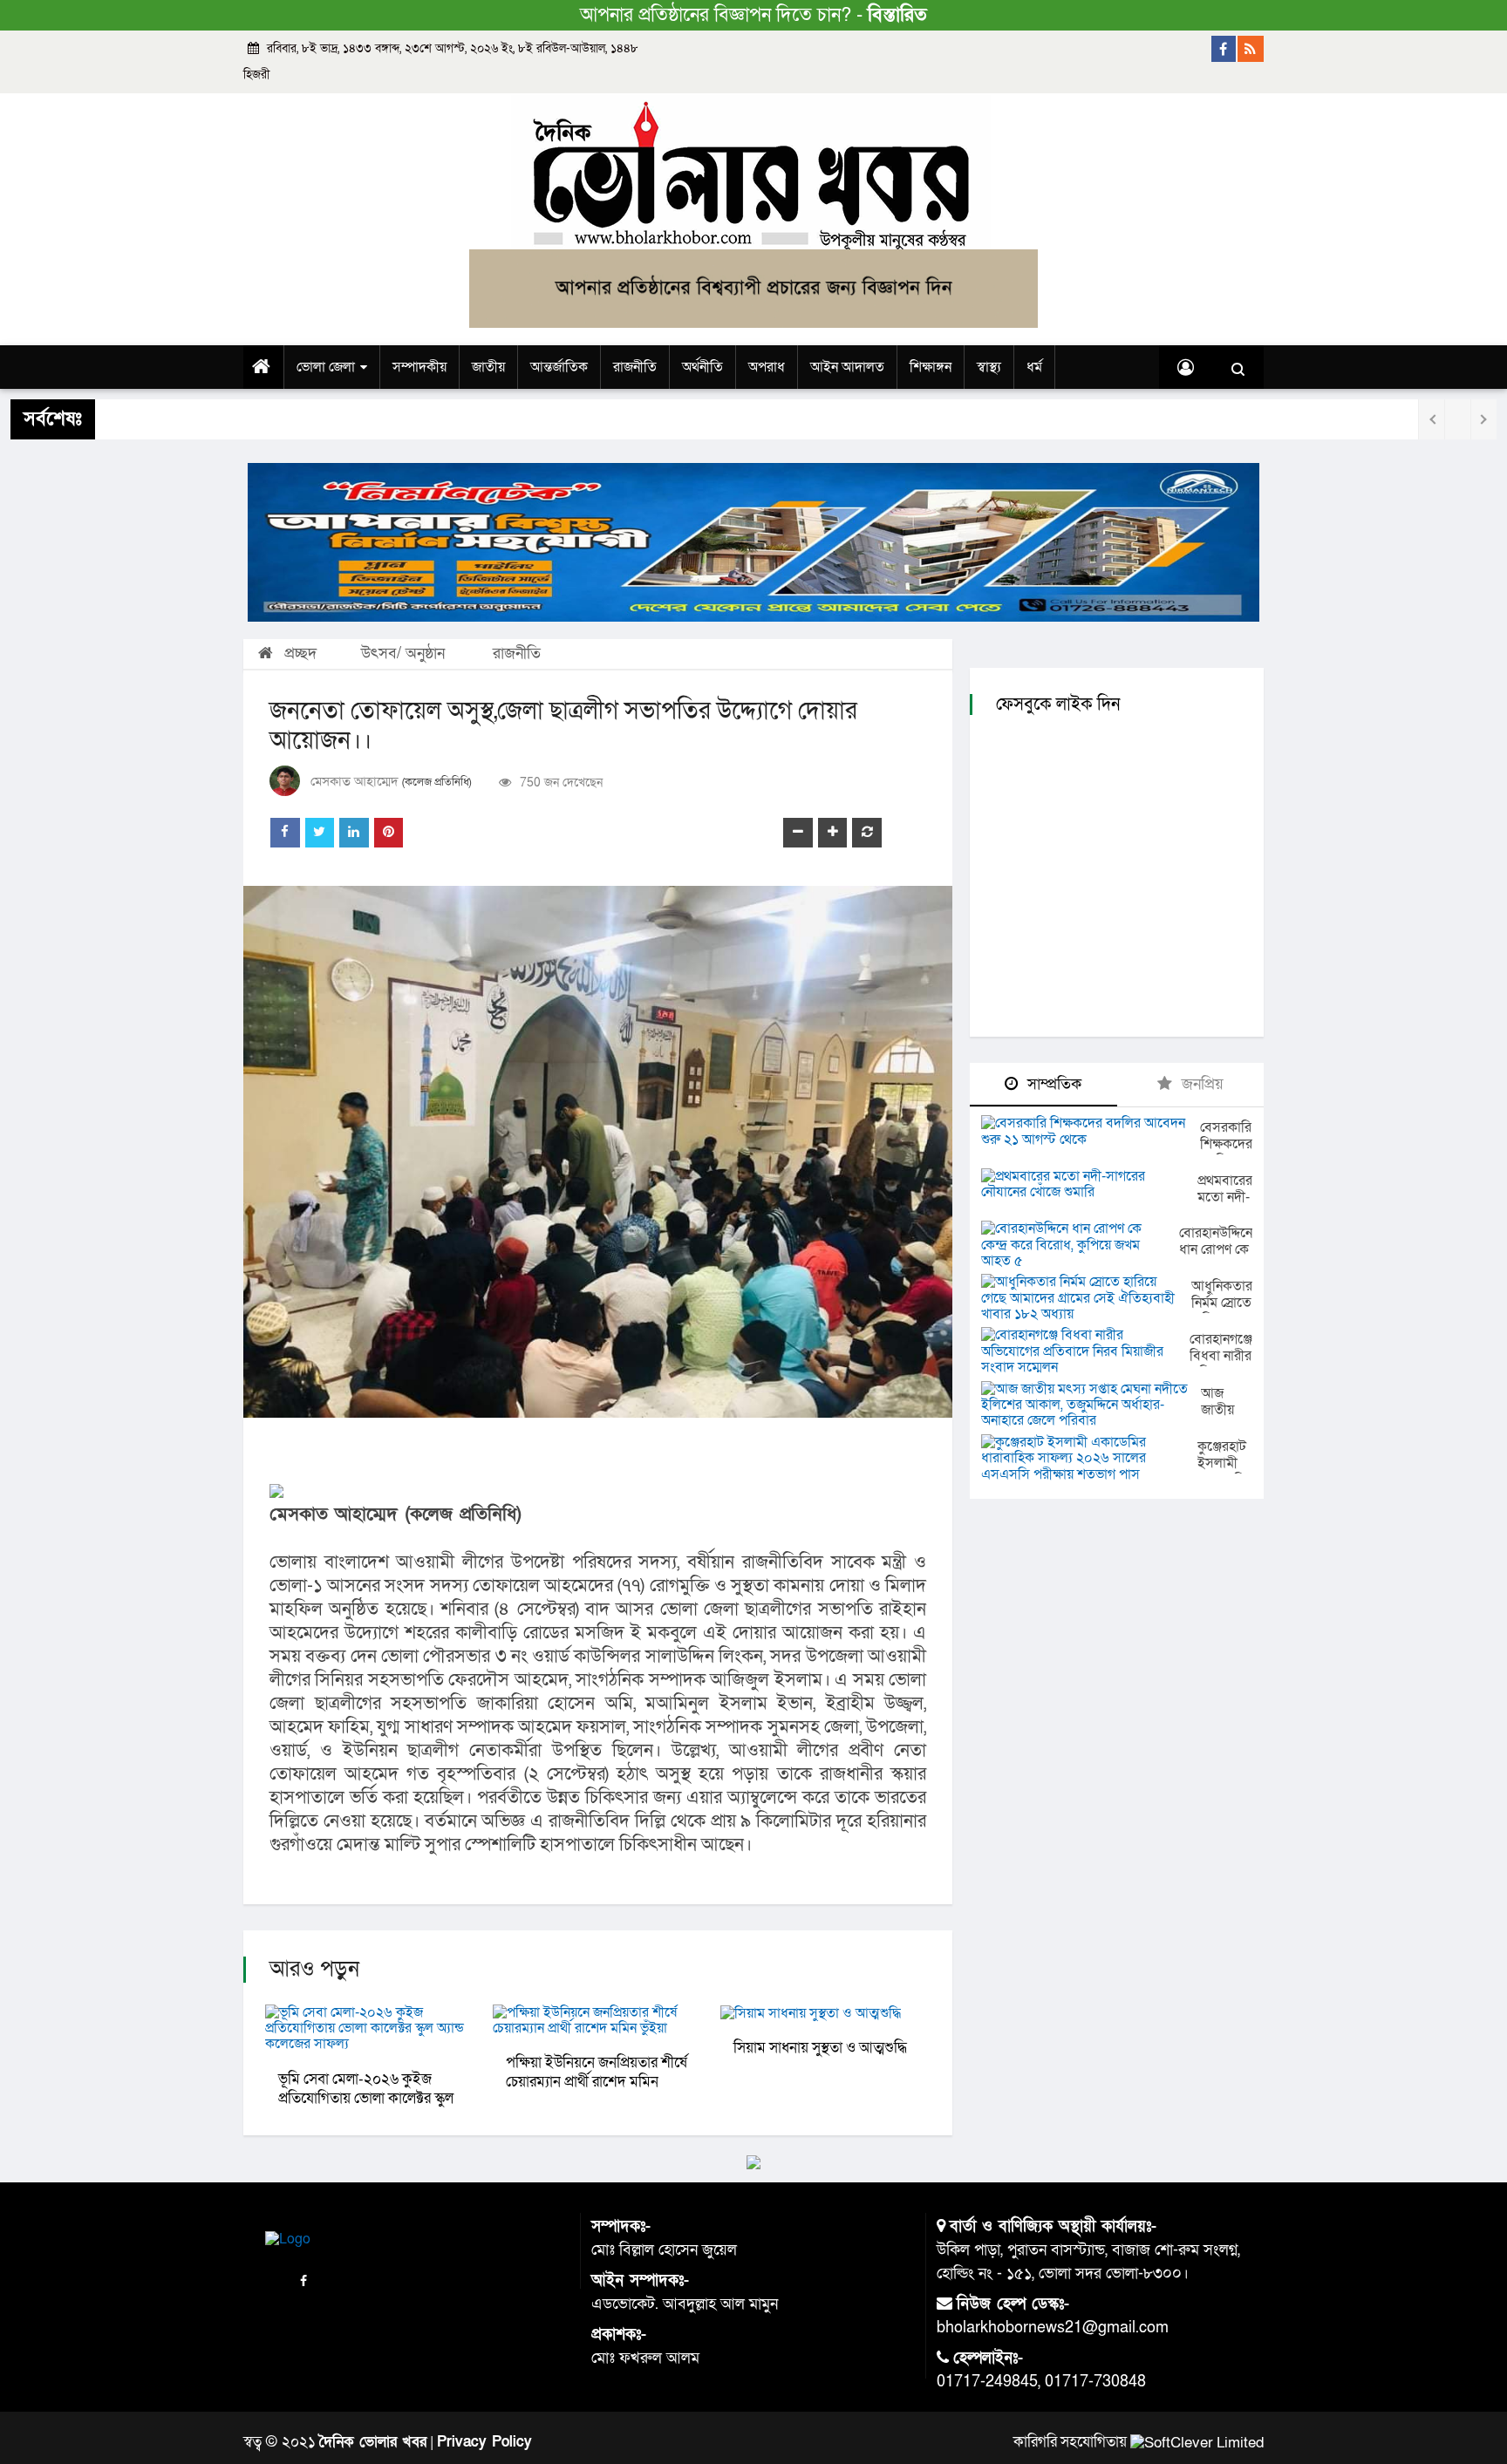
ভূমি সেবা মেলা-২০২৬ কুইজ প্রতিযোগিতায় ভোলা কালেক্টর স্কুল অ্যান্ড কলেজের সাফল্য (366, 2098)
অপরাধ (767, 367)
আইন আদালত (847, 367)
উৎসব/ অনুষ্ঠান (403, 653)
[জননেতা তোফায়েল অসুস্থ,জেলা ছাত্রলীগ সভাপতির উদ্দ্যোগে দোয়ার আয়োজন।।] (598, 1152)
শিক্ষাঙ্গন (931, 367)
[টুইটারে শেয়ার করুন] (320, 833)
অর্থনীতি (702, 367)
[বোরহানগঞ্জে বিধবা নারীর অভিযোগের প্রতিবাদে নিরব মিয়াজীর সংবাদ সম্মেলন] (1085, 1351)
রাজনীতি (635, 367)
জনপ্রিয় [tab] (1200, 1084)
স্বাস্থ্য (989, 367)
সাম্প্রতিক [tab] (1052, 1084)
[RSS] (1251, 49)
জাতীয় (488, 367)
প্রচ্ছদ (298, 653)
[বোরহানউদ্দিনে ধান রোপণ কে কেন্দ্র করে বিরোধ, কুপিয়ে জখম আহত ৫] (1080, 1245)
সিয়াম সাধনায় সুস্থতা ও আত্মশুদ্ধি (820, 2048)
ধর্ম (1034, 367)
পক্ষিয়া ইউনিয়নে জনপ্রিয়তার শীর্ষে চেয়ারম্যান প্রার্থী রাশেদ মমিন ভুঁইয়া (597, 2082)
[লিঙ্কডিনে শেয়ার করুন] (354, 833)
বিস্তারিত (897, 15)
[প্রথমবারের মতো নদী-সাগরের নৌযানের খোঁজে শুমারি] (1089, 1184)
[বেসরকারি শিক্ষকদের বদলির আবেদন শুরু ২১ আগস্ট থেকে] (1091, 1131)
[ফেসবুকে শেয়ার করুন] (285, 833)
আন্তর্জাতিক (559, 367)
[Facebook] (1224, 49)
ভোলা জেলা (326, 367)
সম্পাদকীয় (419, 367)
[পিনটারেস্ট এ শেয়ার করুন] (389, 833)
